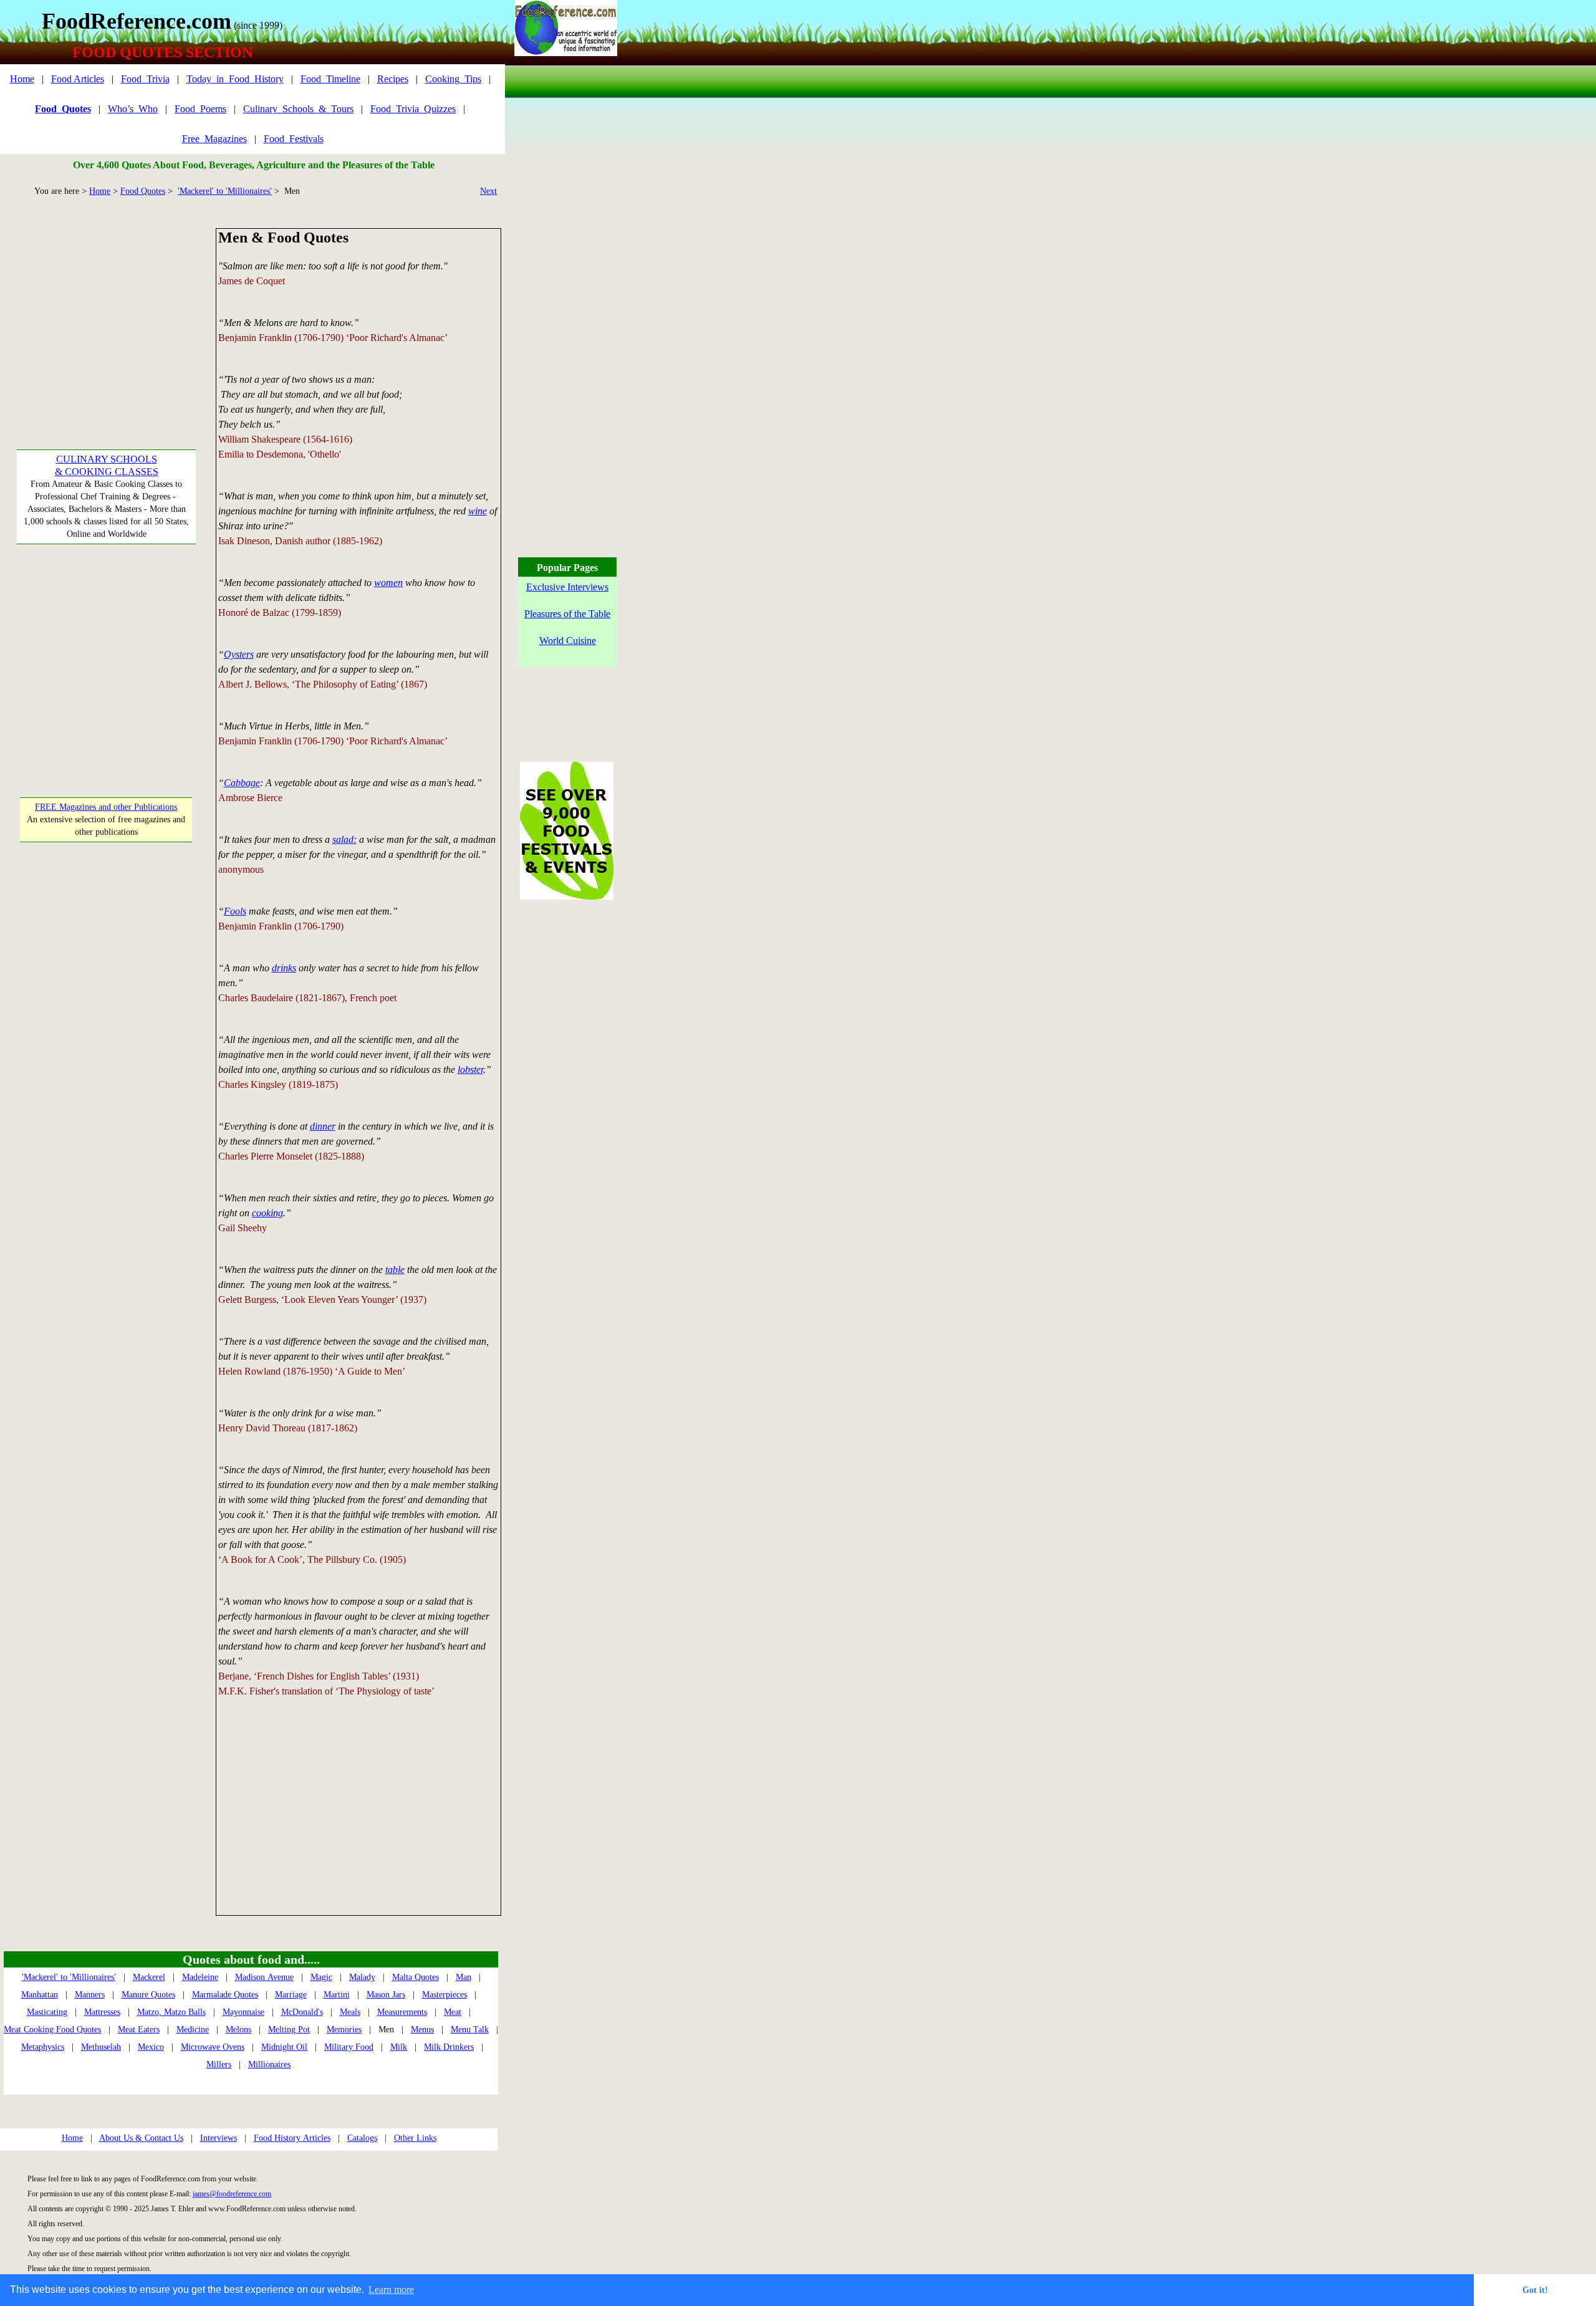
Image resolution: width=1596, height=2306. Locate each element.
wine (478, 511)
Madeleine (200, 1977)
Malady (362, 1977)
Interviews (219, 2138)
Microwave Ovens (213, 2047)
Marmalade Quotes (225, 1995)
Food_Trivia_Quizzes (413, 109)
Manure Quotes (148, 1995)
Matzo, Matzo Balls (171, 2012)
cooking (267, 1213)
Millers (219, 2064)
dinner (323, 1126)
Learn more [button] (391, 2289)
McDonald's (302, 2012)
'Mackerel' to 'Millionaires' (225, 191)
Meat (453, 2012)
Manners (90, 1995)
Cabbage (242, 783)
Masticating (47, 2012)
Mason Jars (386, 1995)
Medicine (193, 2030)
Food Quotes (143, 191)
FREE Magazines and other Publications (106, 807)
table (395, 1270)
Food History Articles (292, 2138)
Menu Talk (470, 2030)
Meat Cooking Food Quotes (52, 2030)
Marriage (291, 1995)
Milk (399, 2047)
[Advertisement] (106, 306)
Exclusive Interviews (567, 587)
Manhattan (40, 1995)
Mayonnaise (243, 2012)
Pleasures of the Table (567, 614)
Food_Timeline (330, 79)
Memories (344, 2030)
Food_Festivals (294, 139)
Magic (321, 1977)
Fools (235, 911)
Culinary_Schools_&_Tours (298, 109)
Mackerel (149, 1977)
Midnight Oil (284, 2047)
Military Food (349, 2047)
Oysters (239, 654)
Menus (422, 2030)
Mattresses (102, 2012)
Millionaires (269, 2064)
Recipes (393, 79)
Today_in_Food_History (235, 79)
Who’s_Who (133, 109)
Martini (337, 1995)
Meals (350, 2012)
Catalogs (362, 2138)
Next (488, 191)
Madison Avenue (264, 1977)
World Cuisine (568, 641)
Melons (238, 2030)
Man (464, 1977)
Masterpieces (445, 1995)
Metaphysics (43, 2047)
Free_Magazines (214, 139)
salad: (344, 839)
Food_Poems (200, 109)
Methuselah (101, 2047)
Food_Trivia (145, 79)
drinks (284, 968)
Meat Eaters (139, 2030)
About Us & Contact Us (141, 2138)
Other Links (415, 2138)
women (388, 583)
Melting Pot (289, 2030)
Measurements (402, 2012)
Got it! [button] (1535, 2290)
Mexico (151, 2047)
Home (22, 79)
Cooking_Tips (453, 79)
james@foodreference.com (232, 2194)
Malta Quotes (416, 1977)
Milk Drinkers (449, 2047)
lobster (470, 1069)
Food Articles (78, 79)
